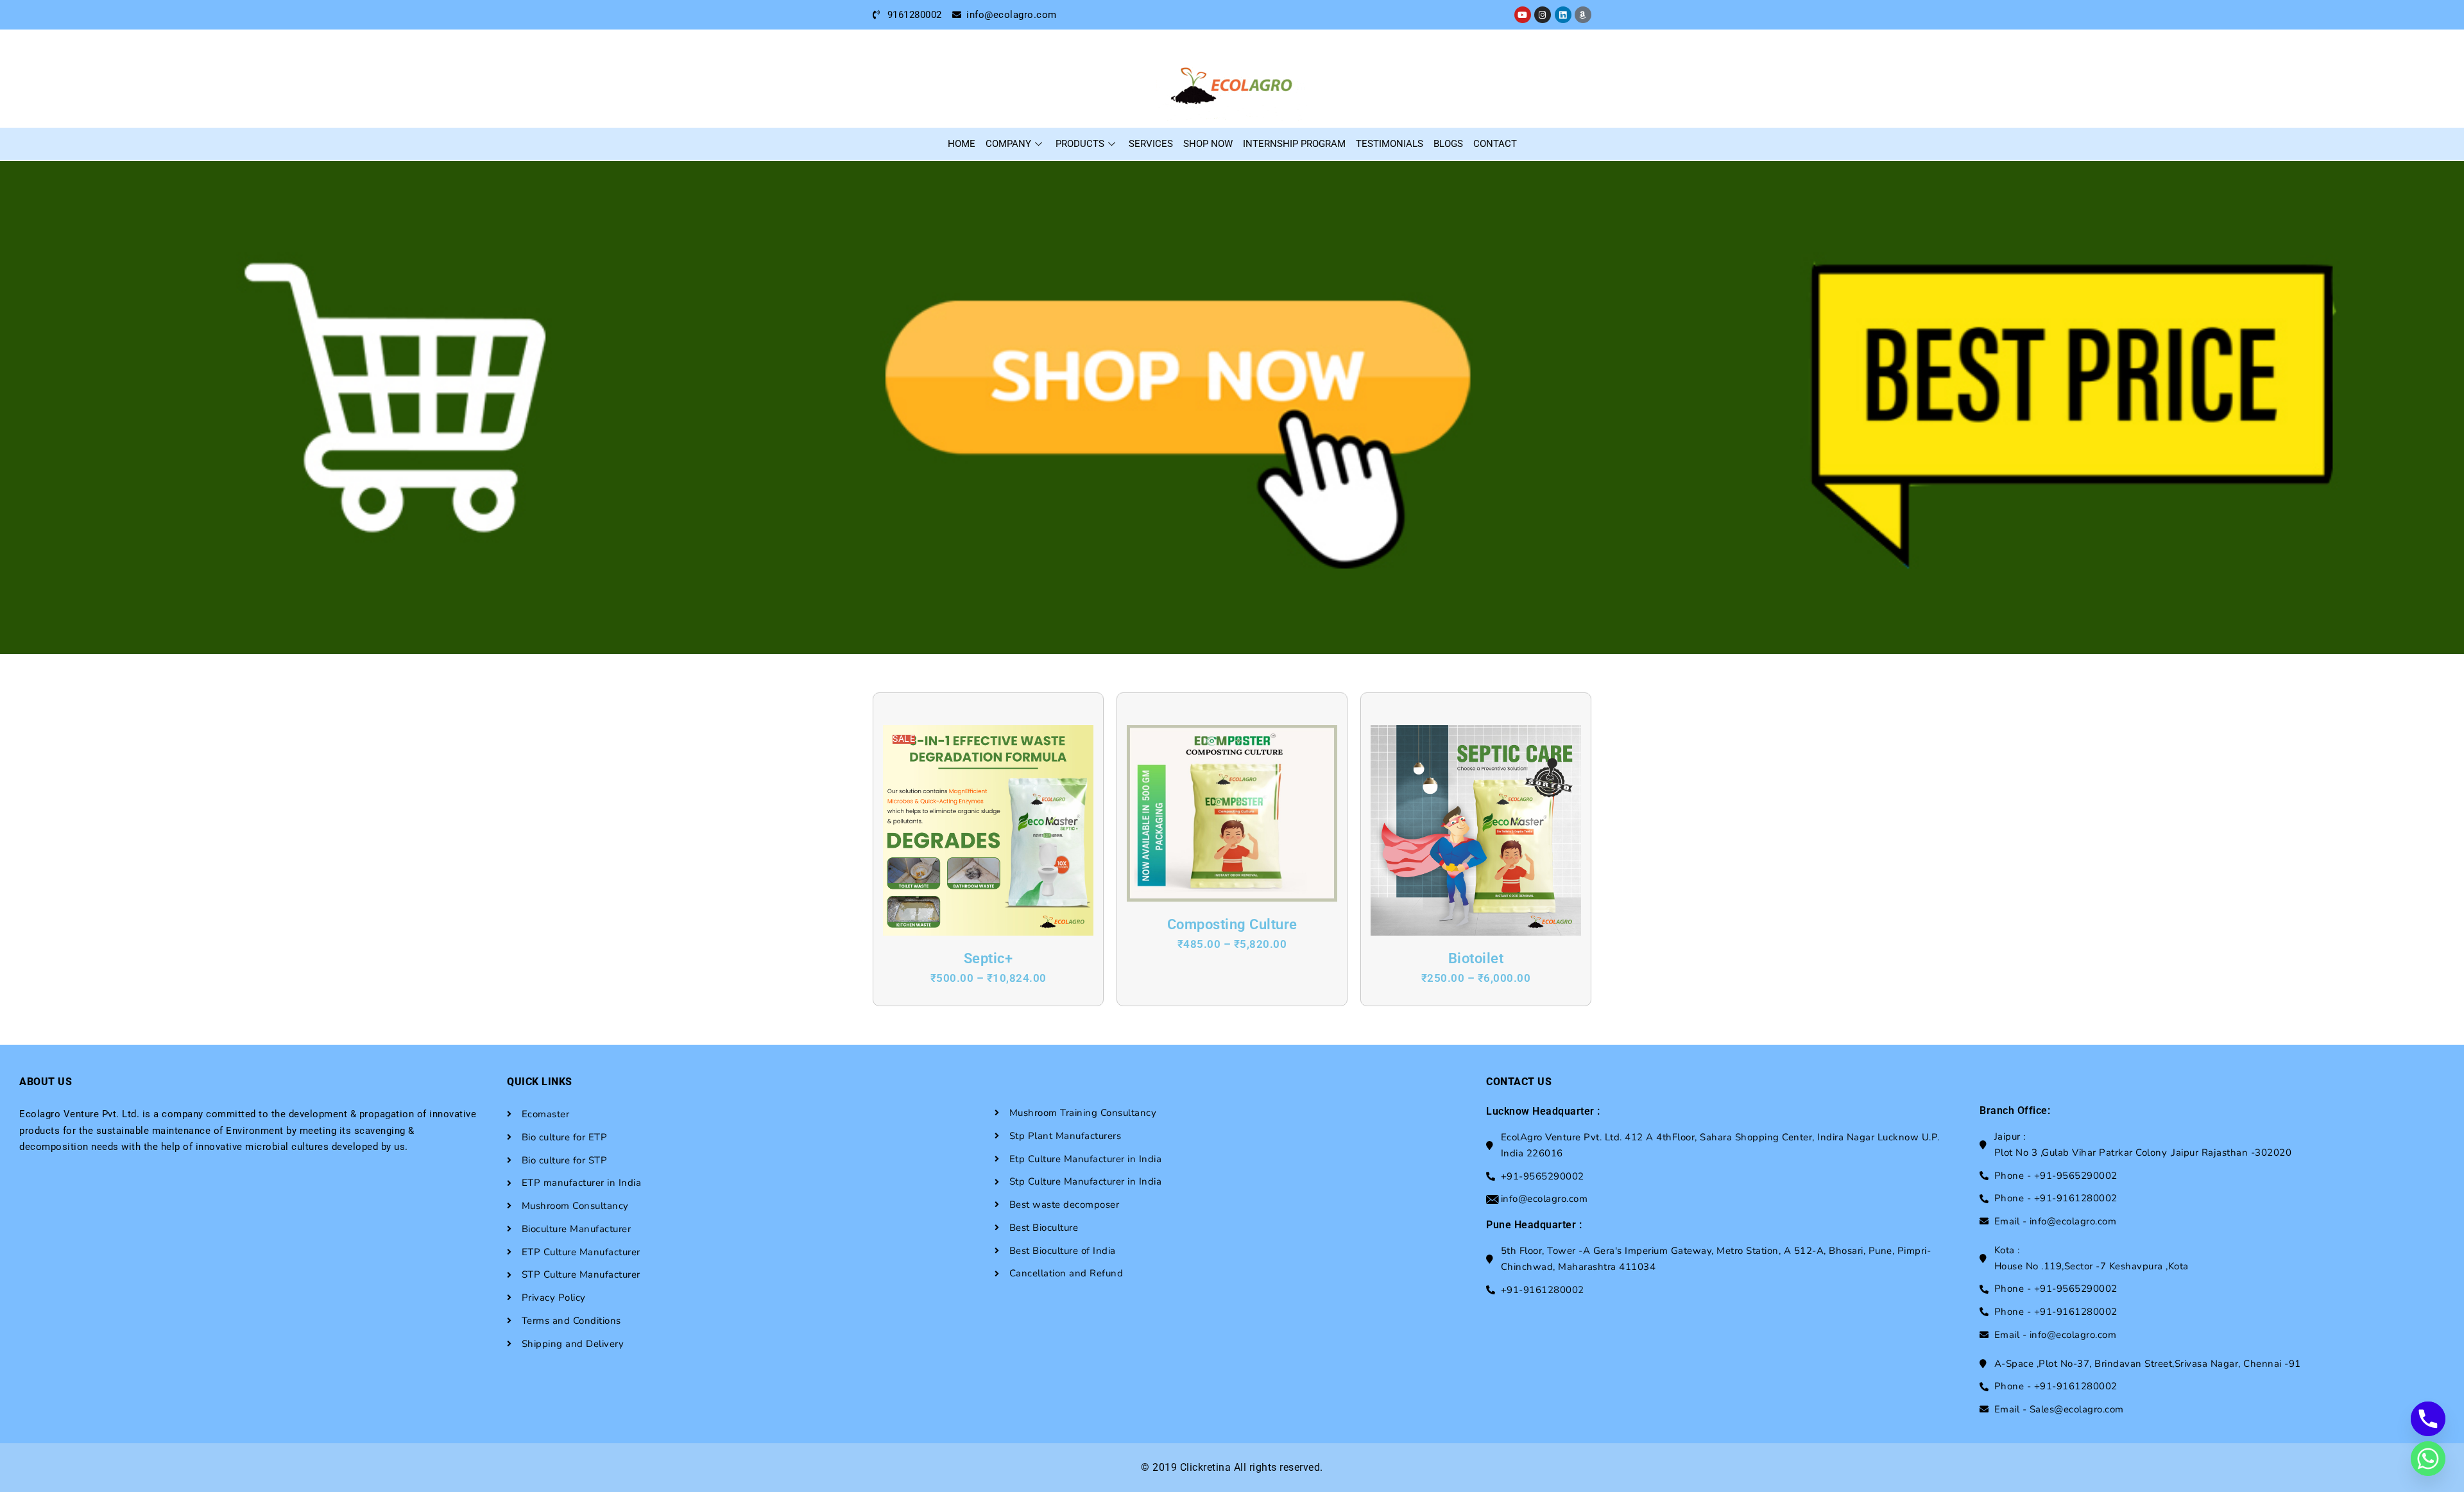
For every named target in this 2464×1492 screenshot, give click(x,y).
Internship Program (1294, 144)
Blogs (1448, 144)
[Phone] (2428, 1419)
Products (1080, 144)
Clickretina (1206, 1467)
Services (1151, 144)
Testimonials (1390, 144)
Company (1008, 144)
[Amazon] (1583, 15)
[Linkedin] (1563, 15)
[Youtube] (1523, 15)
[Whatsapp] (2428, 1459)
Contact (1495, 144)
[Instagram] (1543, 15)
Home (962, 144)
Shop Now (1208, 144)
